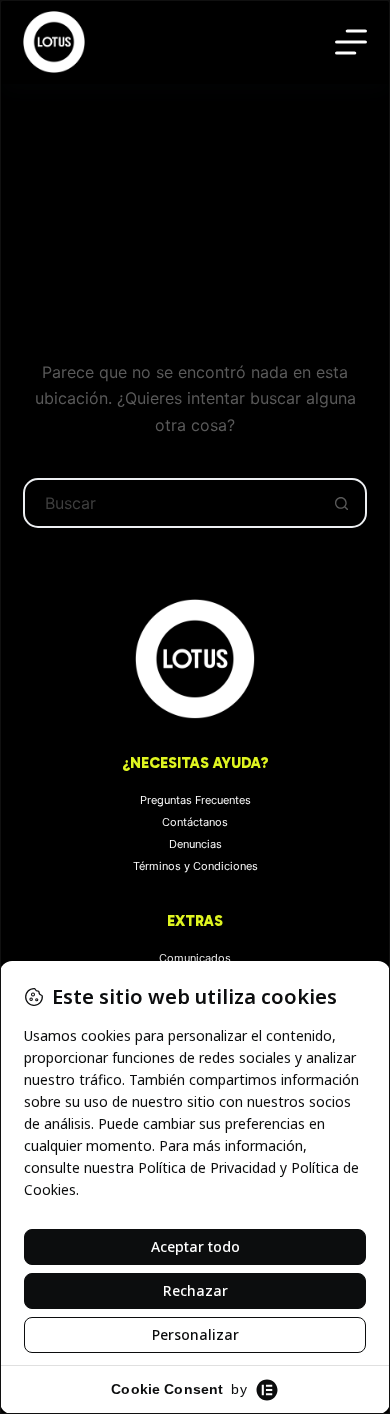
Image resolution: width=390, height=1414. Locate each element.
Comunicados (195, 958)
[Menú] (351, 42)
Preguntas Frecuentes (195, 800)
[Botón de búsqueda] (342, 503)
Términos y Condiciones (195, 866)
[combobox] (171, 503)
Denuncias (195, 844)
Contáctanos (195, 822)
